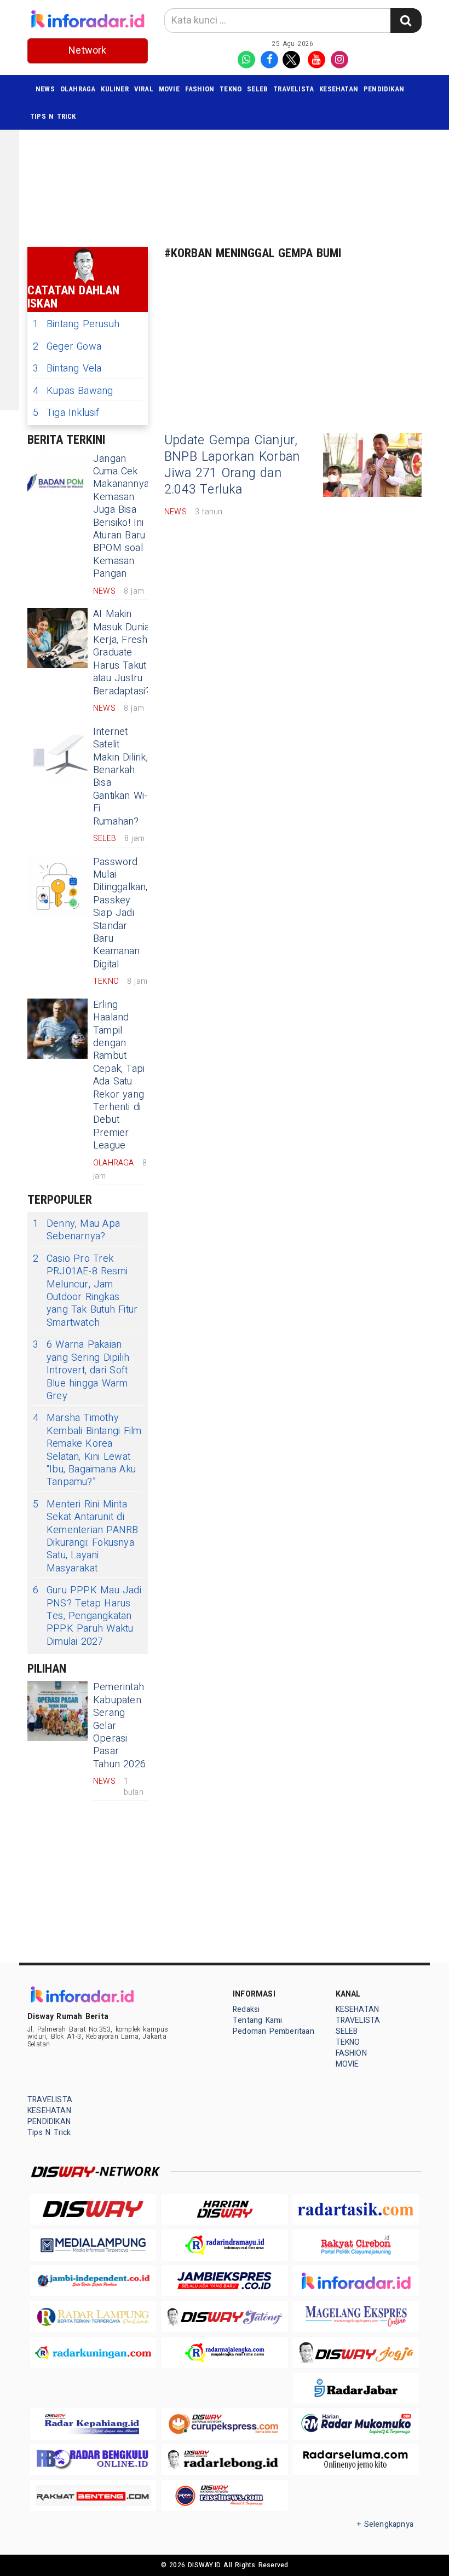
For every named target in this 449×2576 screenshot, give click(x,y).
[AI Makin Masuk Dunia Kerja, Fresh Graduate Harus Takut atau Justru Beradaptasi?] (57, 638)
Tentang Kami (258, 2020)
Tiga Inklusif (66, 413)
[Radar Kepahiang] (93, 2424)
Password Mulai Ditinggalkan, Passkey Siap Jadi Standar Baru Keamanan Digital (120, 913)
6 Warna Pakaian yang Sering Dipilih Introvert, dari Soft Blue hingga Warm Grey (81, 1370)
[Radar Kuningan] (93, 2352)
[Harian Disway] (225, 2209)
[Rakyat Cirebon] (356, 2245)
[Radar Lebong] (225, 2460)
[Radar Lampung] (93, 2316)
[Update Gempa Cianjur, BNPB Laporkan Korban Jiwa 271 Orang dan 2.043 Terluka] (372, 465)
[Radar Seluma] (356, 2460)
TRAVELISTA (293, 89)
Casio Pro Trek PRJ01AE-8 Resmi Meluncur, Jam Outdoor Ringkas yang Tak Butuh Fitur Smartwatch (85, 1291)
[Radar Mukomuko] (356, 2424)
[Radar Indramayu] (225, 2245)
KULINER (114, 89)
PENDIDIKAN (384, 89)
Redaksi (246, 2009)
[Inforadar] (356, 2281)
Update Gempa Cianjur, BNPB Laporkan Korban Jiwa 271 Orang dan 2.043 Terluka (232, 465)
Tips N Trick (53, 116)
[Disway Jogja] (356, 2352)
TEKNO (231, 89)
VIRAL (144, 89)
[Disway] (93, 2209)
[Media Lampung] (93, 2245)
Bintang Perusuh (76, 324)
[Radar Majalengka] (225, 2352)
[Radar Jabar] (356, 2388)
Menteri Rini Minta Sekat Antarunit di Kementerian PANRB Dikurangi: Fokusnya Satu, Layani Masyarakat (86, 1536)
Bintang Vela (67, 369)
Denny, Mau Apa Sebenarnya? (76, 1230)
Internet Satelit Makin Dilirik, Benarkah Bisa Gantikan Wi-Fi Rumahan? (120, 777)
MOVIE (169, 89)
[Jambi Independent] (93, 2281)
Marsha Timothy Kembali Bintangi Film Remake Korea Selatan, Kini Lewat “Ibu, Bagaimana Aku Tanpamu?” (87, 1450)
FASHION (200, 89)
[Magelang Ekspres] (356, 2316)
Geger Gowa (67, 347)
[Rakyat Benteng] (93, 2495)
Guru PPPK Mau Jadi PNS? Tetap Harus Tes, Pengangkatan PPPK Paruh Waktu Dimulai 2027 (87, 1616)
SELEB (257, 89)
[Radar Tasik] (356, 2209)
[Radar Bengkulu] (93, 2460)
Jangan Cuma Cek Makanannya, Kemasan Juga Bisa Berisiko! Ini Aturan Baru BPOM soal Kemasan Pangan (122, 517)
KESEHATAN (339, 89)
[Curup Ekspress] (225, 2424)
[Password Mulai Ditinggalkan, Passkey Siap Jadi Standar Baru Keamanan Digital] (57, 886)
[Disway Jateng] (225, 2316)
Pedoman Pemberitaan (274, 2031)
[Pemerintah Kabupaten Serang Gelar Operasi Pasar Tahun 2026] (57, 1711)
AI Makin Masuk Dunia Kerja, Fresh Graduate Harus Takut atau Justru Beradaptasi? (122, 652)
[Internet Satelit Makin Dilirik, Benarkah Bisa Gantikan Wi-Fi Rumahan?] (57, 756)
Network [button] (87, 51)
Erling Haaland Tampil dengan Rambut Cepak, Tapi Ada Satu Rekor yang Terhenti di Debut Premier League (119, 1075)
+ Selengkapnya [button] (385, 2524)
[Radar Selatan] (225, 2495)
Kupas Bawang (73, 391)
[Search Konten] (406, 21)
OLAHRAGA (78, 89)
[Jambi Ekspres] (225, 2281)
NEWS (45, 89)
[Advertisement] (238, 159)
